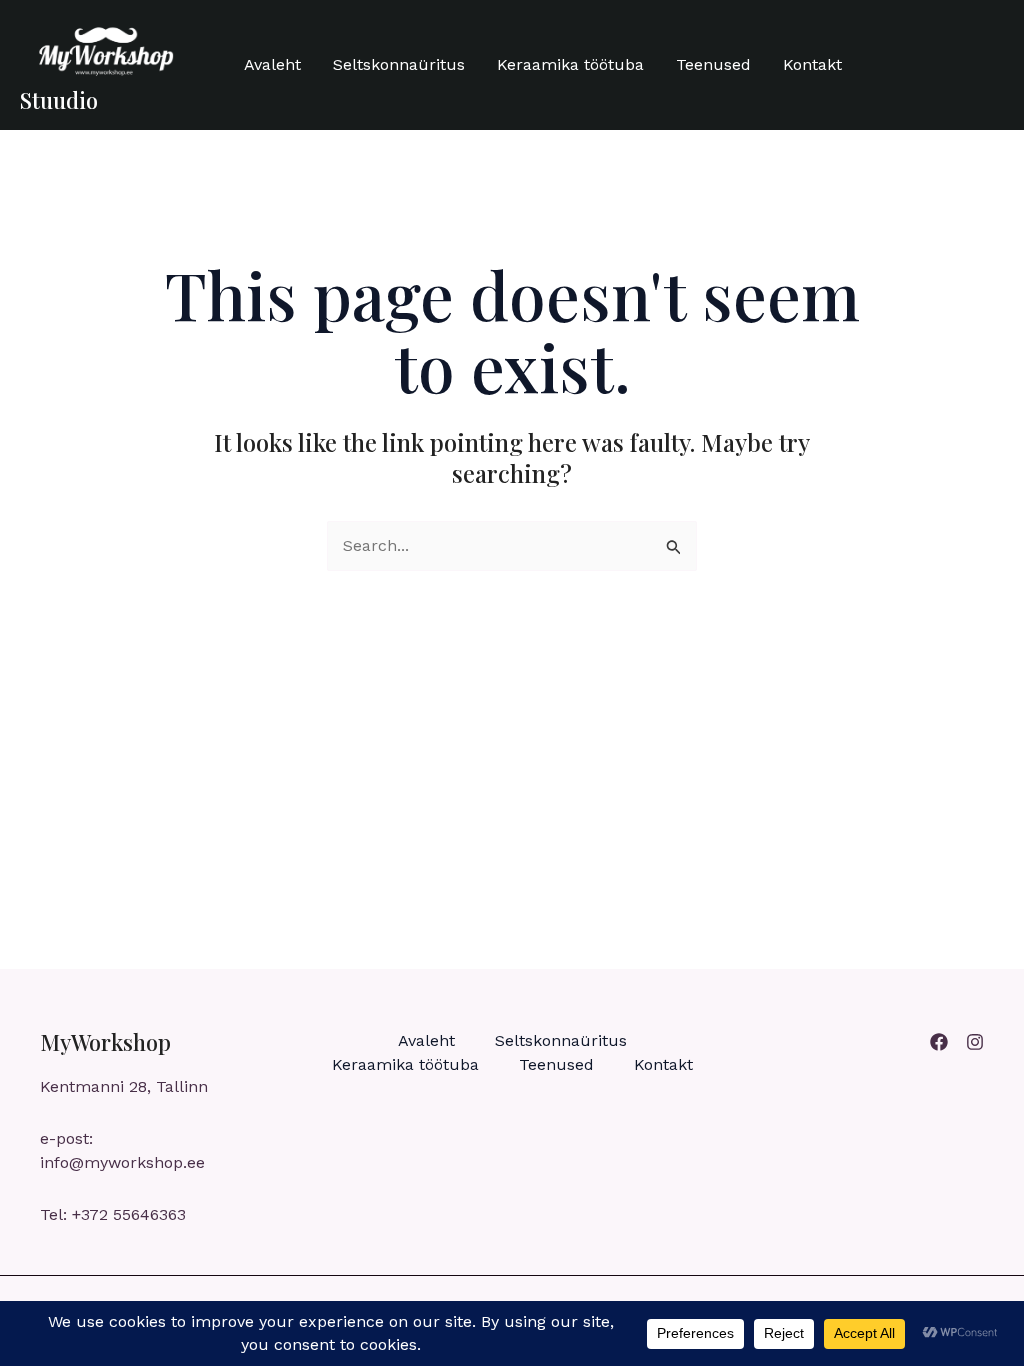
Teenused (713, 64)
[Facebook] (939, 1042)
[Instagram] (975, 1042)
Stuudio (59, 100)
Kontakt (812, 64)
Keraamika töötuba (570, 64)
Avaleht (272, 64)
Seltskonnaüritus (399, 64)
